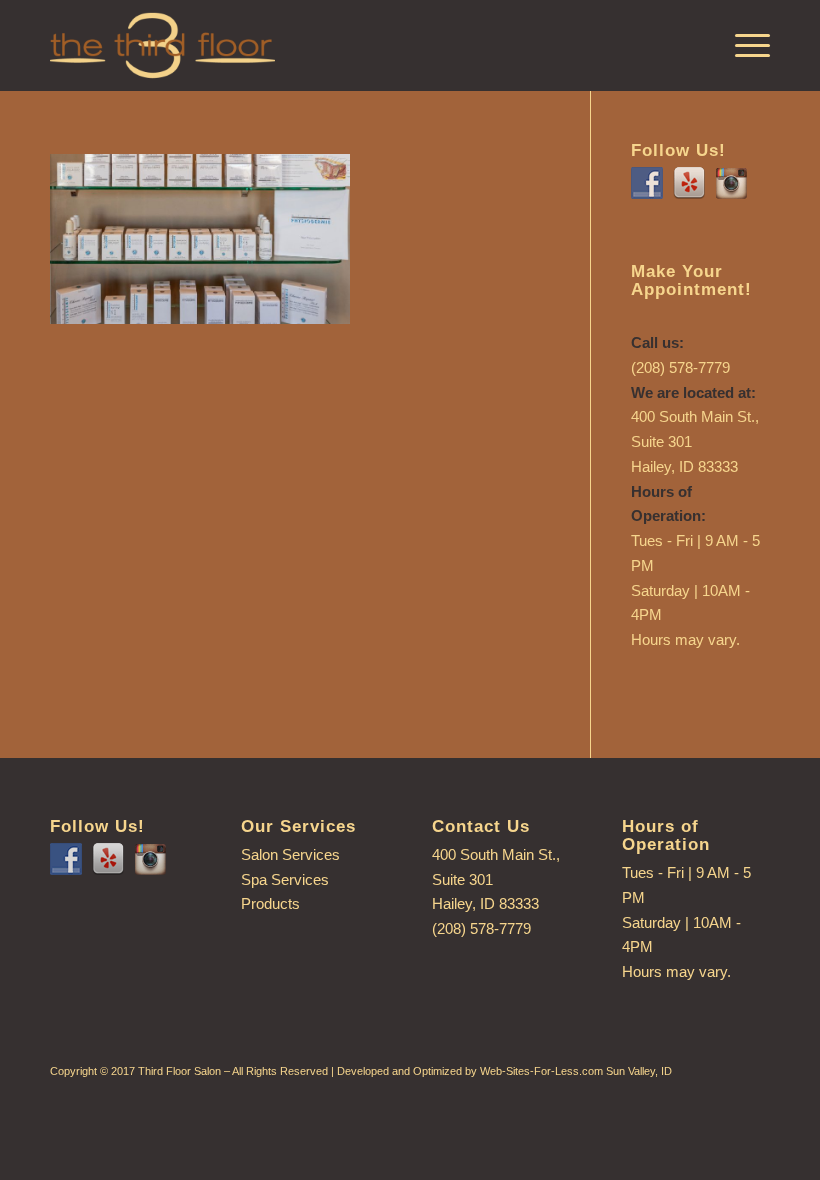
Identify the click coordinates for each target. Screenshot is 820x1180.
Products (270, 903)
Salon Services (290, 854)
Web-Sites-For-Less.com (541, 1071)
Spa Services (285, 879)
